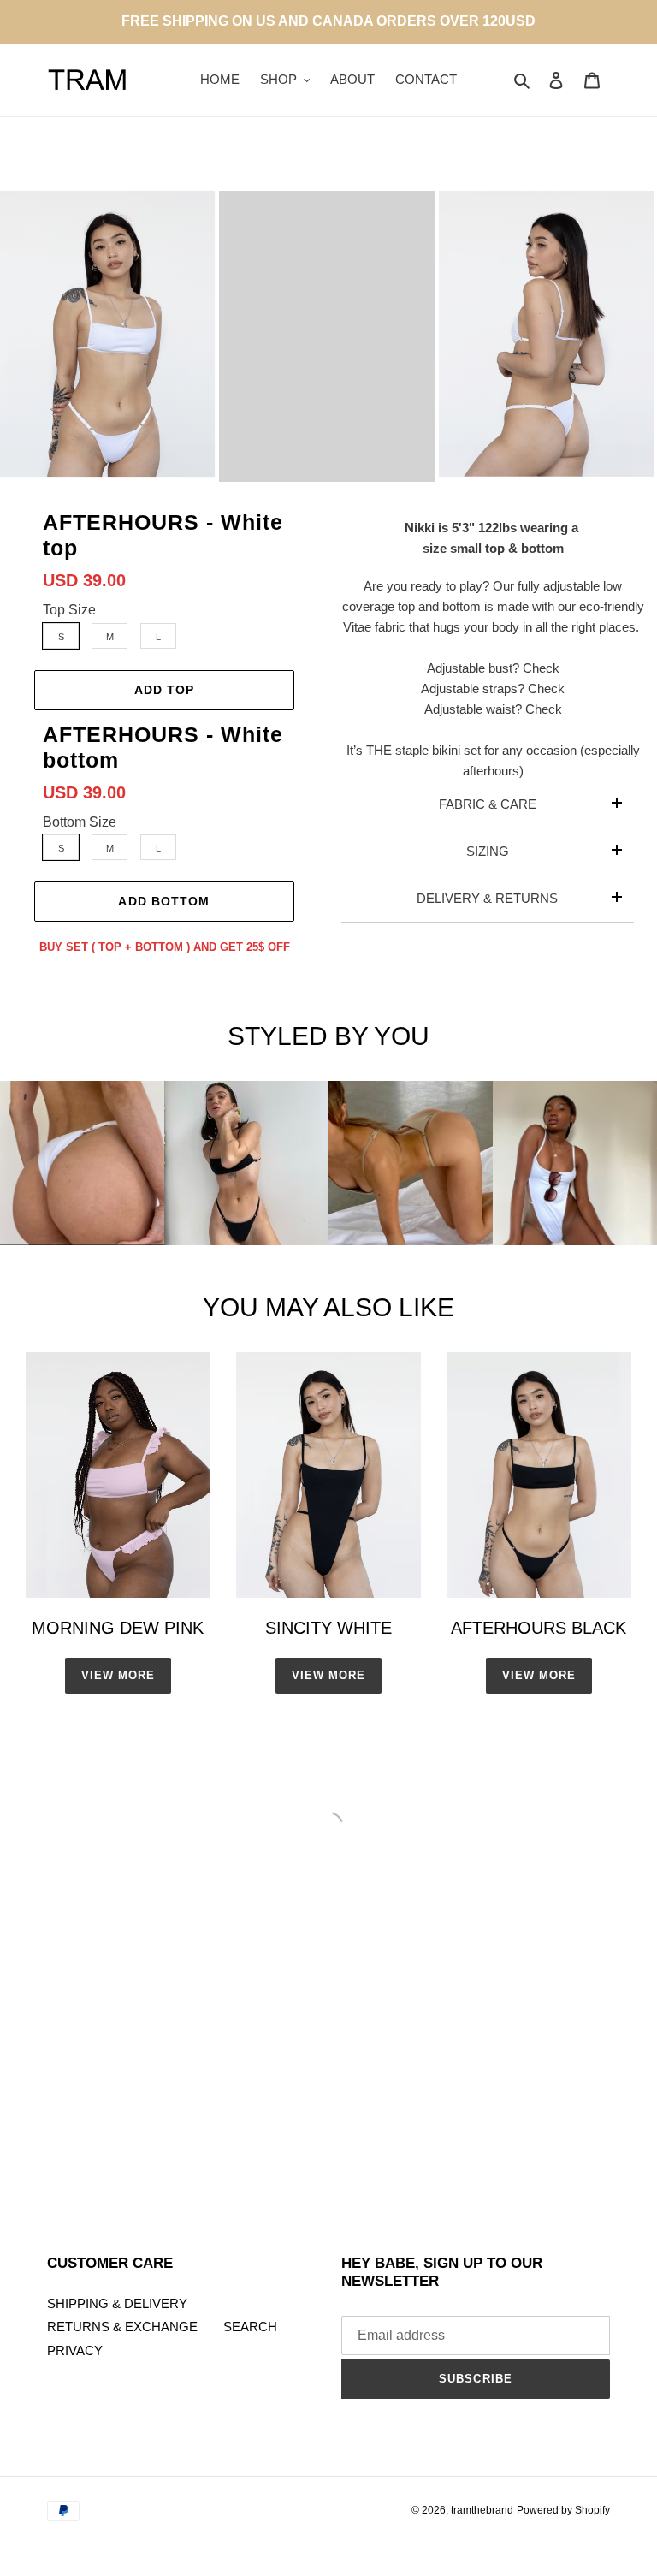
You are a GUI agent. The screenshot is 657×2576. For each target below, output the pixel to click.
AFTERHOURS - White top (163, 535)
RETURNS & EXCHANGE (122, 2327)
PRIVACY (75, 2350)
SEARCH (250, 2327)
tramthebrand (482, 2510)
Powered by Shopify (563, 2510)
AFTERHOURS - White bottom (163, 747)
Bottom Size (80, 822)
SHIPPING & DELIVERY (117, 2303)
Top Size (69, 610)
